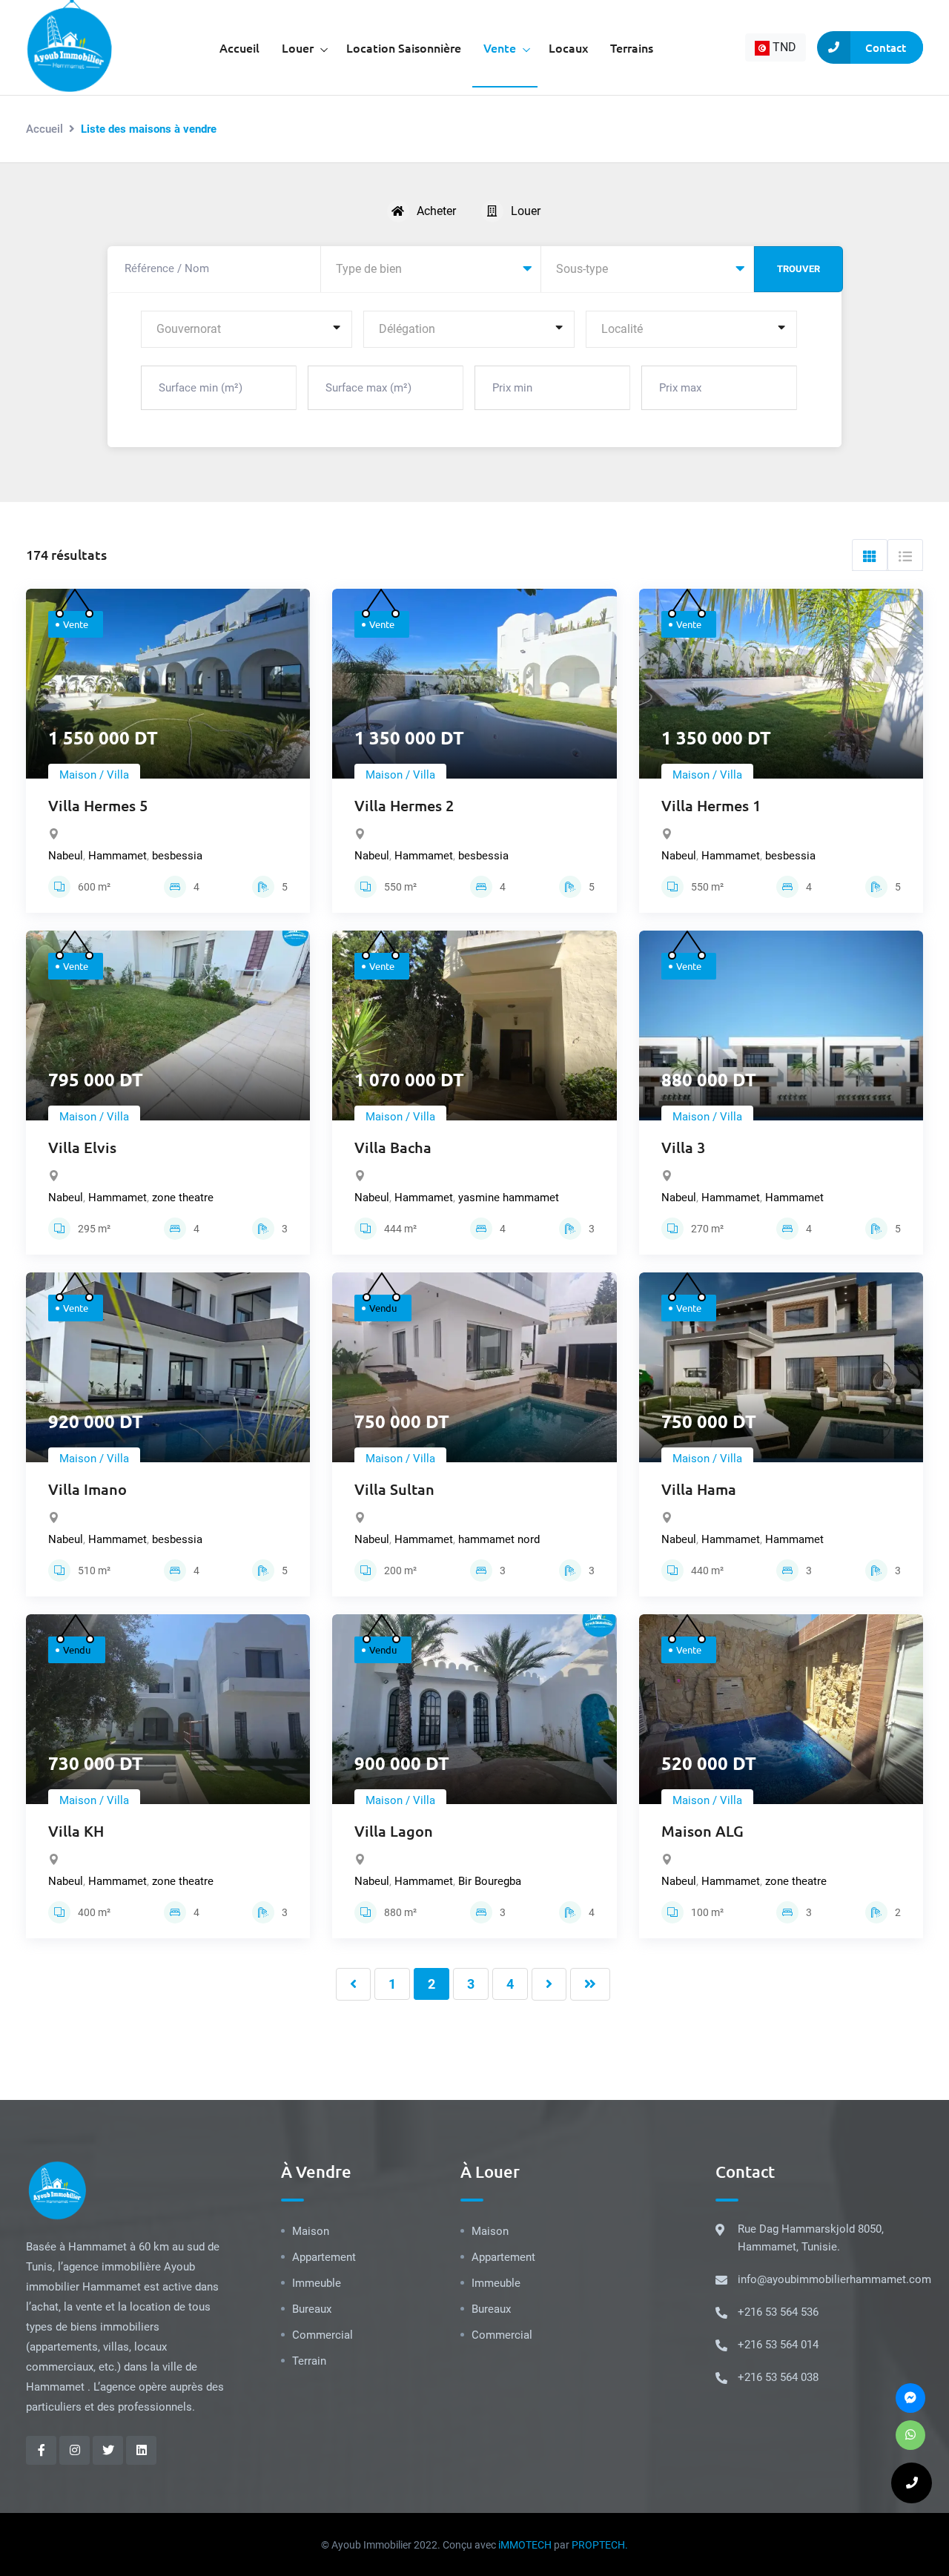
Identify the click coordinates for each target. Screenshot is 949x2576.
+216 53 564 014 (778, 2345)
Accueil (239, 47)
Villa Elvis (82, 1147)
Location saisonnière (404, 47)
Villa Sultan (394, 1489)
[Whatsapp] (910, 2435)
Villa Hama (699, 1489)
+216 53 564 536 (778, 2312)
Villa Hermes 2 (404, 805)
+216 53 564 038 (778, 2377)
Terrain (309, 2361)
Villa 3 (683, 1147)
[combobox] (776, 47)
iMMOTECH (525, 2545)
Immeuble (317, 2283)
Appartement (324, 2257)
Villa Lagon (394, 1831)
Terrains (632, 47)
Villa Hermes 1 (711, 805)
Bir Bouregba (490, 1881)
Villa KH (76, 1831)
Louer (298, 47)
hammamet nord (499, 1539)
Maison (311, 2231)
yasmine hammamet (509, 1198)
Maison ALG (702, 1831)
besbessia (177, 856)
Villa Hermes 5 (98, 805)
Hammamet (118, 856)
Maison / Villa (94, 775)
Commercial (323, 2335)
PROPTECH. (600, 2545)
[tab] (870, 555)
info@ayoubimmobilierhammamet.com (834, 2279)
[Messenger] (910, 2398)
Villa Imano (87, 1489)
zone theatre (183, 1198)
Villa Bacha (393, 1147)
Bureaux (312, 2309)
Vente (500, 47)
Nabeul (66, 856)
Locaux (568, 47)
